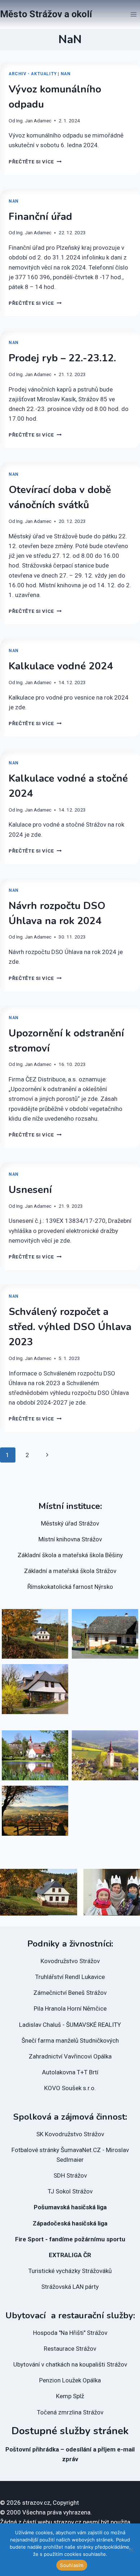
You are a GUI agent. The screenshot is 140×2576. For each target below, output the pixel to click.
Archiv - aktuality (33, 74)
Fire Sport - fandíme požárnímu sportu (70, 2239)
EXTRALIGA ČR (70, 2255)
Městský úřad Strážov (70, 1523)
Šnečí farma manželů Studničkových (70, 2041)
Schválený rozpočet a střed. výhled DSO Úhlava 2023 (70, 1327)
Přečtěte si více (35, 162)
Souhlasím (72, 2565)
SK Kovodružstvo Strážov (70, 2134)
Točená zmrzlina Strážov (70, 2412)
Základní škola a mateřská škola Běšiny (70, 1555)
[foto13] (105, 1634)
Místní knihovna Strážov (70, 1539)
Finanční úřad (40, 217)
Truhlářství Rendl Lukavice (70, 1977)
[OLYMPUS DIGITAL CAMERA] (35, 1755)
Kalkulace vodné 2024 (61, 666)
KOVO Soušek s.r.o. (70, 2088)
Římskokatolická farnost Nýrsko (70, 1587)
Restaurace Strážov (70, 2349)
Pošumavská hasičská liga (70, 2207)
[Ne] (131, 2550)
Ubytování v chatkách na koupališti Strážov (70, 2364)
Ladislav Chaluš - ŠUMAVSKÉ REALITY (70, 2025)
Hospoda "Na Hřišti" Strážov (70, 2333)
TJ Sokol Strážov (70, 2191)
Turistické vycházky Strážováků (70, 2271)
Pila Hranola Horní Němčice (70, 2008)
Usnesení (30, 1190)
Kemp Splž (70, 2396)
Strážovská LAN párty (70, 2287)
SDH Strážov (70, 2175)
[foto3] (35, 1811)
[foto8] (35, 1634)
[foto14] (35, 1689)
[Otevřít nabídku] (133, 14)
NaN (66, 74)
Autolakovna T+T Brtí (70, 2072)
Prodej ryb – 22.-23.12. (62, 358)
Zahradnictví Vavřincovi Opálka (70, 2056)
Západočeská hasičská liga (70, 2223)
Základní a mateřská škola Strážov (70, 1571)
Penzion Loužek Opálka (70, 2380)
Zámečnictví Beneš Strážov (70, 1993)
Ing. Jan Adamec (34, 121)
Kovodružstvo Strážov (70, 1961)
